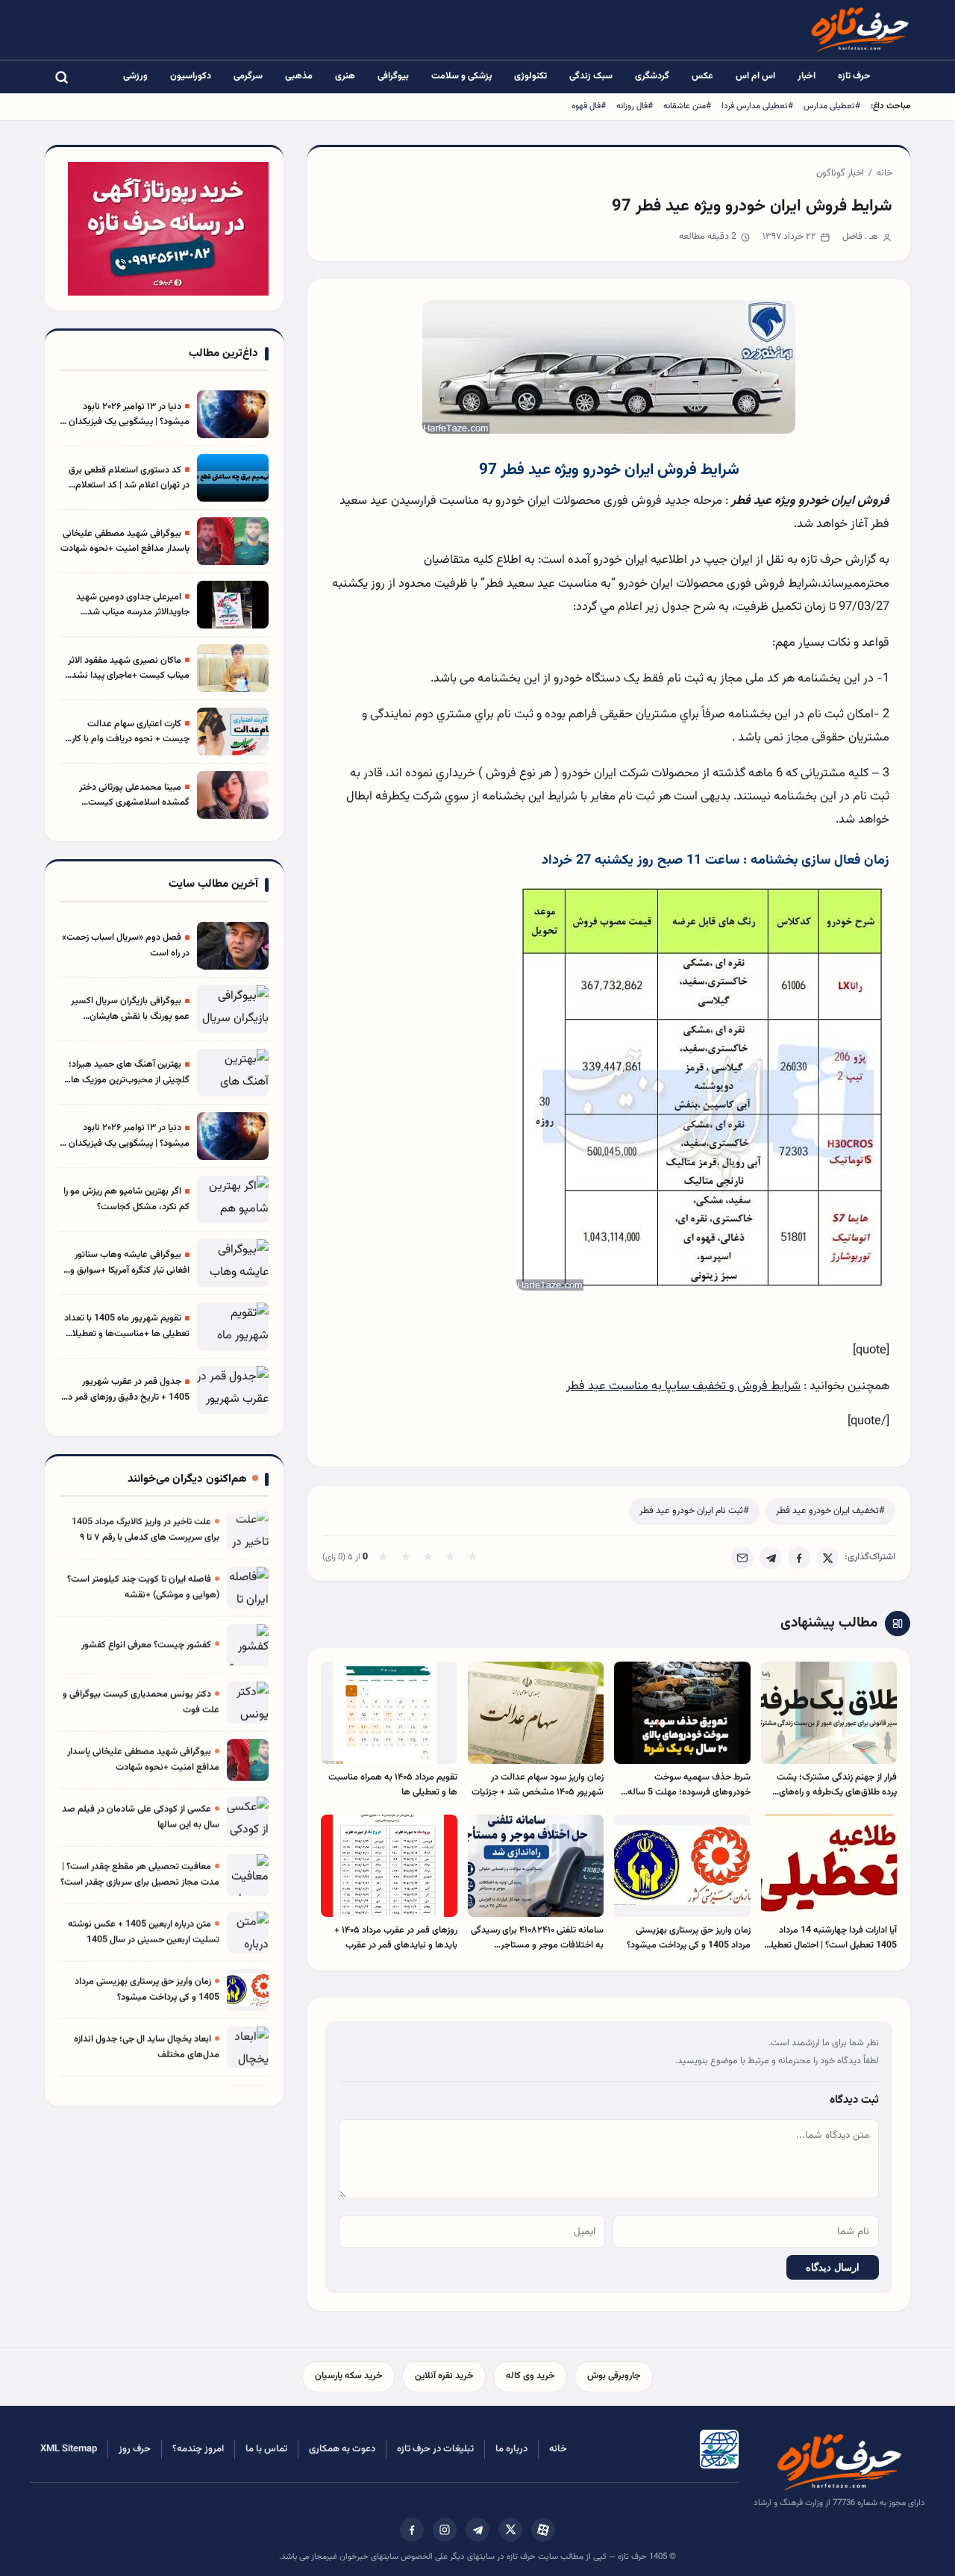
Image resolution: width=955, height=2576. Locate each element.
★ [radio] (383, 1558)
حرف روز (135, 2449)
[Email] (742, 1558)
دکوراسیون (191, 76)
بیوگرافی (393, 76)
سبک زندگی (591, 76)
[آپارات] (543, 2530)
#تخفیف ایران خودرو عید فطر (830, 1511)
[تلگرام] (477, 2530)
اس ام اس (755, 76)
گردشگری (652, 76)
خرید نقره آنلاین (444, 2376)
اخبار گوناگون (840, 173)
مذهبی (299, 76)
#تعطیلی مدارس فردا (757, 106)
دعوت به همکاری (342, 2449)
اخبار (807, 76)
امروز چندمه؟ (198, 2449)
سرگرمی (248, 76)
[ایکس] (510, 2530)
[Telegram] (771, 1558)
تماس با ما (266, 2449)
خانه (884, 173)
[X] (827, 1558)
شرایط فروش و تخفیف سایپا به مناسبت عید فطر (683, 1386)
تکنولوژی (530, 76)
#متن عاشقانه (687, 106)
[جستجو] (61, 77)
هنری (345, 76)
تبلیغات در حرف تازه (435, 2449)
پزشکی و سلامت (461, 76)
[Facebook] (799, 1558)
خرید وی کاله (530, 2376)
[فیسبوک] (412, 2530)
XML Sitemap (69, 2449)
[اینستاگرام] (445, 2530)
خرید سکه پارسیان (348, 2376)
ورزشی (135, 76)
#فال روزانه (635, 106)
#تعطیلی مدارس (832, 106)
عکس (702, 76)
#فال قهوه (589, 106)
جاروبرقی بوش (614, 2376)
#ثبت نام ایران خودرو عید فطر (694, 1511)
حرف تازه (854, 76)
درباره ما (511, 2449)
